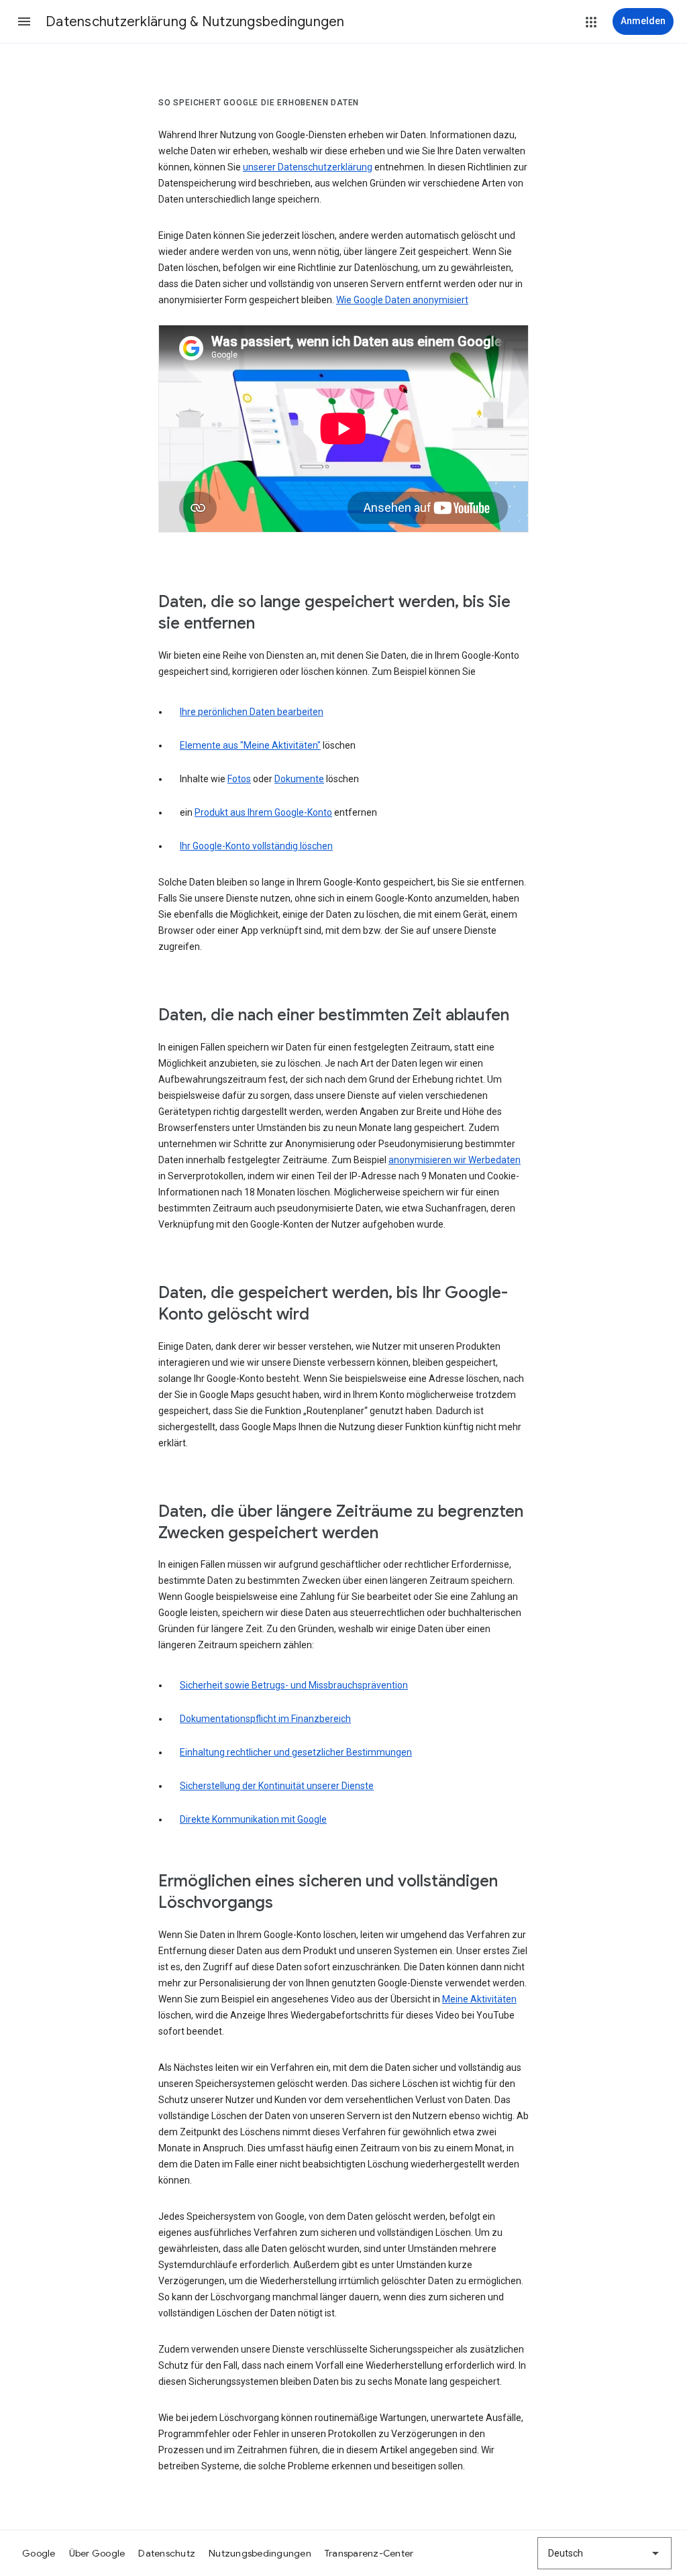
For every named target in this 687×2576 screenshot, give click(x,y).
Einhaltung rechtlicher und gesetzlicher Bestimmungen (296, 1752)
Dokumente (299, 779)
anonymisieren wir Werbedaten (455, 1160)
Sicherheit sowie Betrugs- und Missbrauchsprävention (294, 1685)
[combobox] (604, 2553)
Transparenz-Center (369, 2553)
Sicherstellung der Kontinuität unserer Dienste (277, 1786)
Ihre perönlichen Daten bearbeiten (252, 712)
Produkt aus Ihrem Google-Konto (263, 812)
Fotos (239, 779)
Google (39, 2553)
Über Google (97, 2553)
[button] (24, 21)
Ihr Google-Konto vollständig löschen (256, 846)
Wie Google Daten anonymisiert (402, 300)
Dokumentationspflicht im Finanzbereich (265, 1719)
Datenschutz (167, 2553)
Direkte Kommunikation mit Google (253, 1819)
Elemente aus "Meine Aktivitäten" (250, 745)
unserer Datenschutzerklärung (308, 167)
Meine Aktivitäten (479, 1999)
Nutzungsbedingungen (260, 2553)
